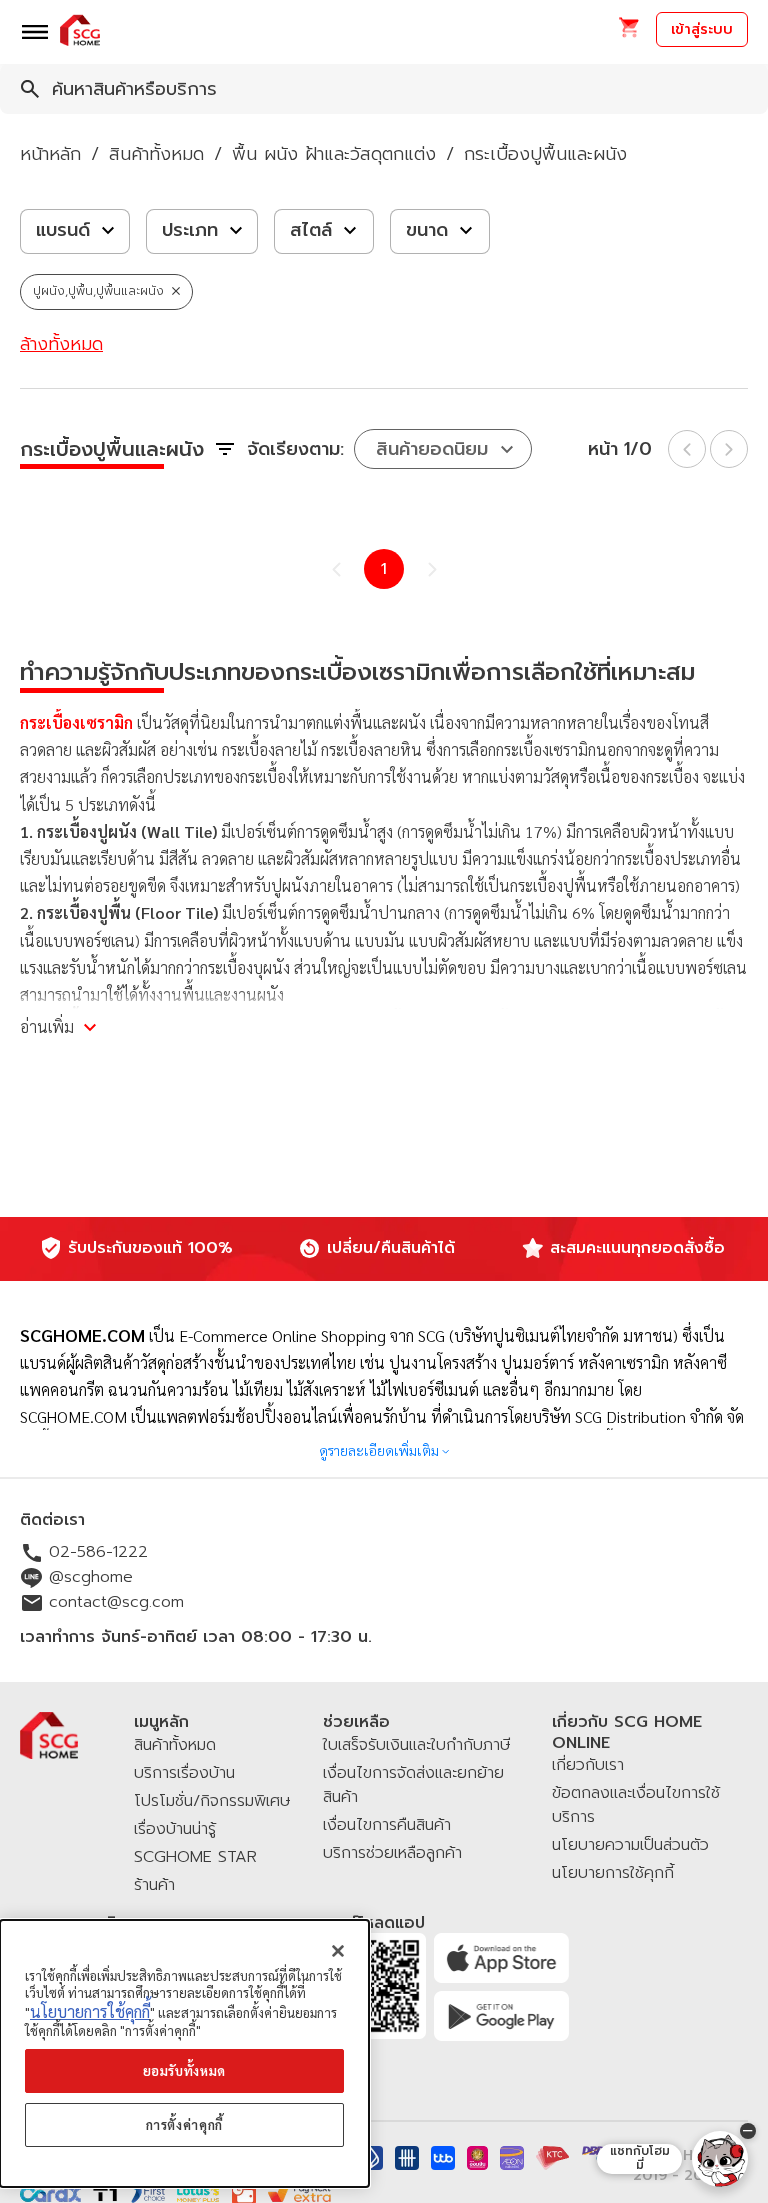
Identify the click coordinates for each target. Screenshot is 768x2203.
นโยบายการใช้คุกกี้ (90, 2011)
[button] (628, 33)
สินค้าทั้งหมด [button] (156, 154)
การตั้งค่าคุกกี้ (185, 2124)
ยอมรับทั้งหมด (185, 2070)
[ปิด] (338, 1951)
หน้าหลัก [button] (50, 154)
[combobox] (384, 89)
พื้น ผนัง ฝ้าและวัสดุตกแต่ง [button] (334, 154)
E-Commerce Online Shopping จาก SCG (312, 1335)
